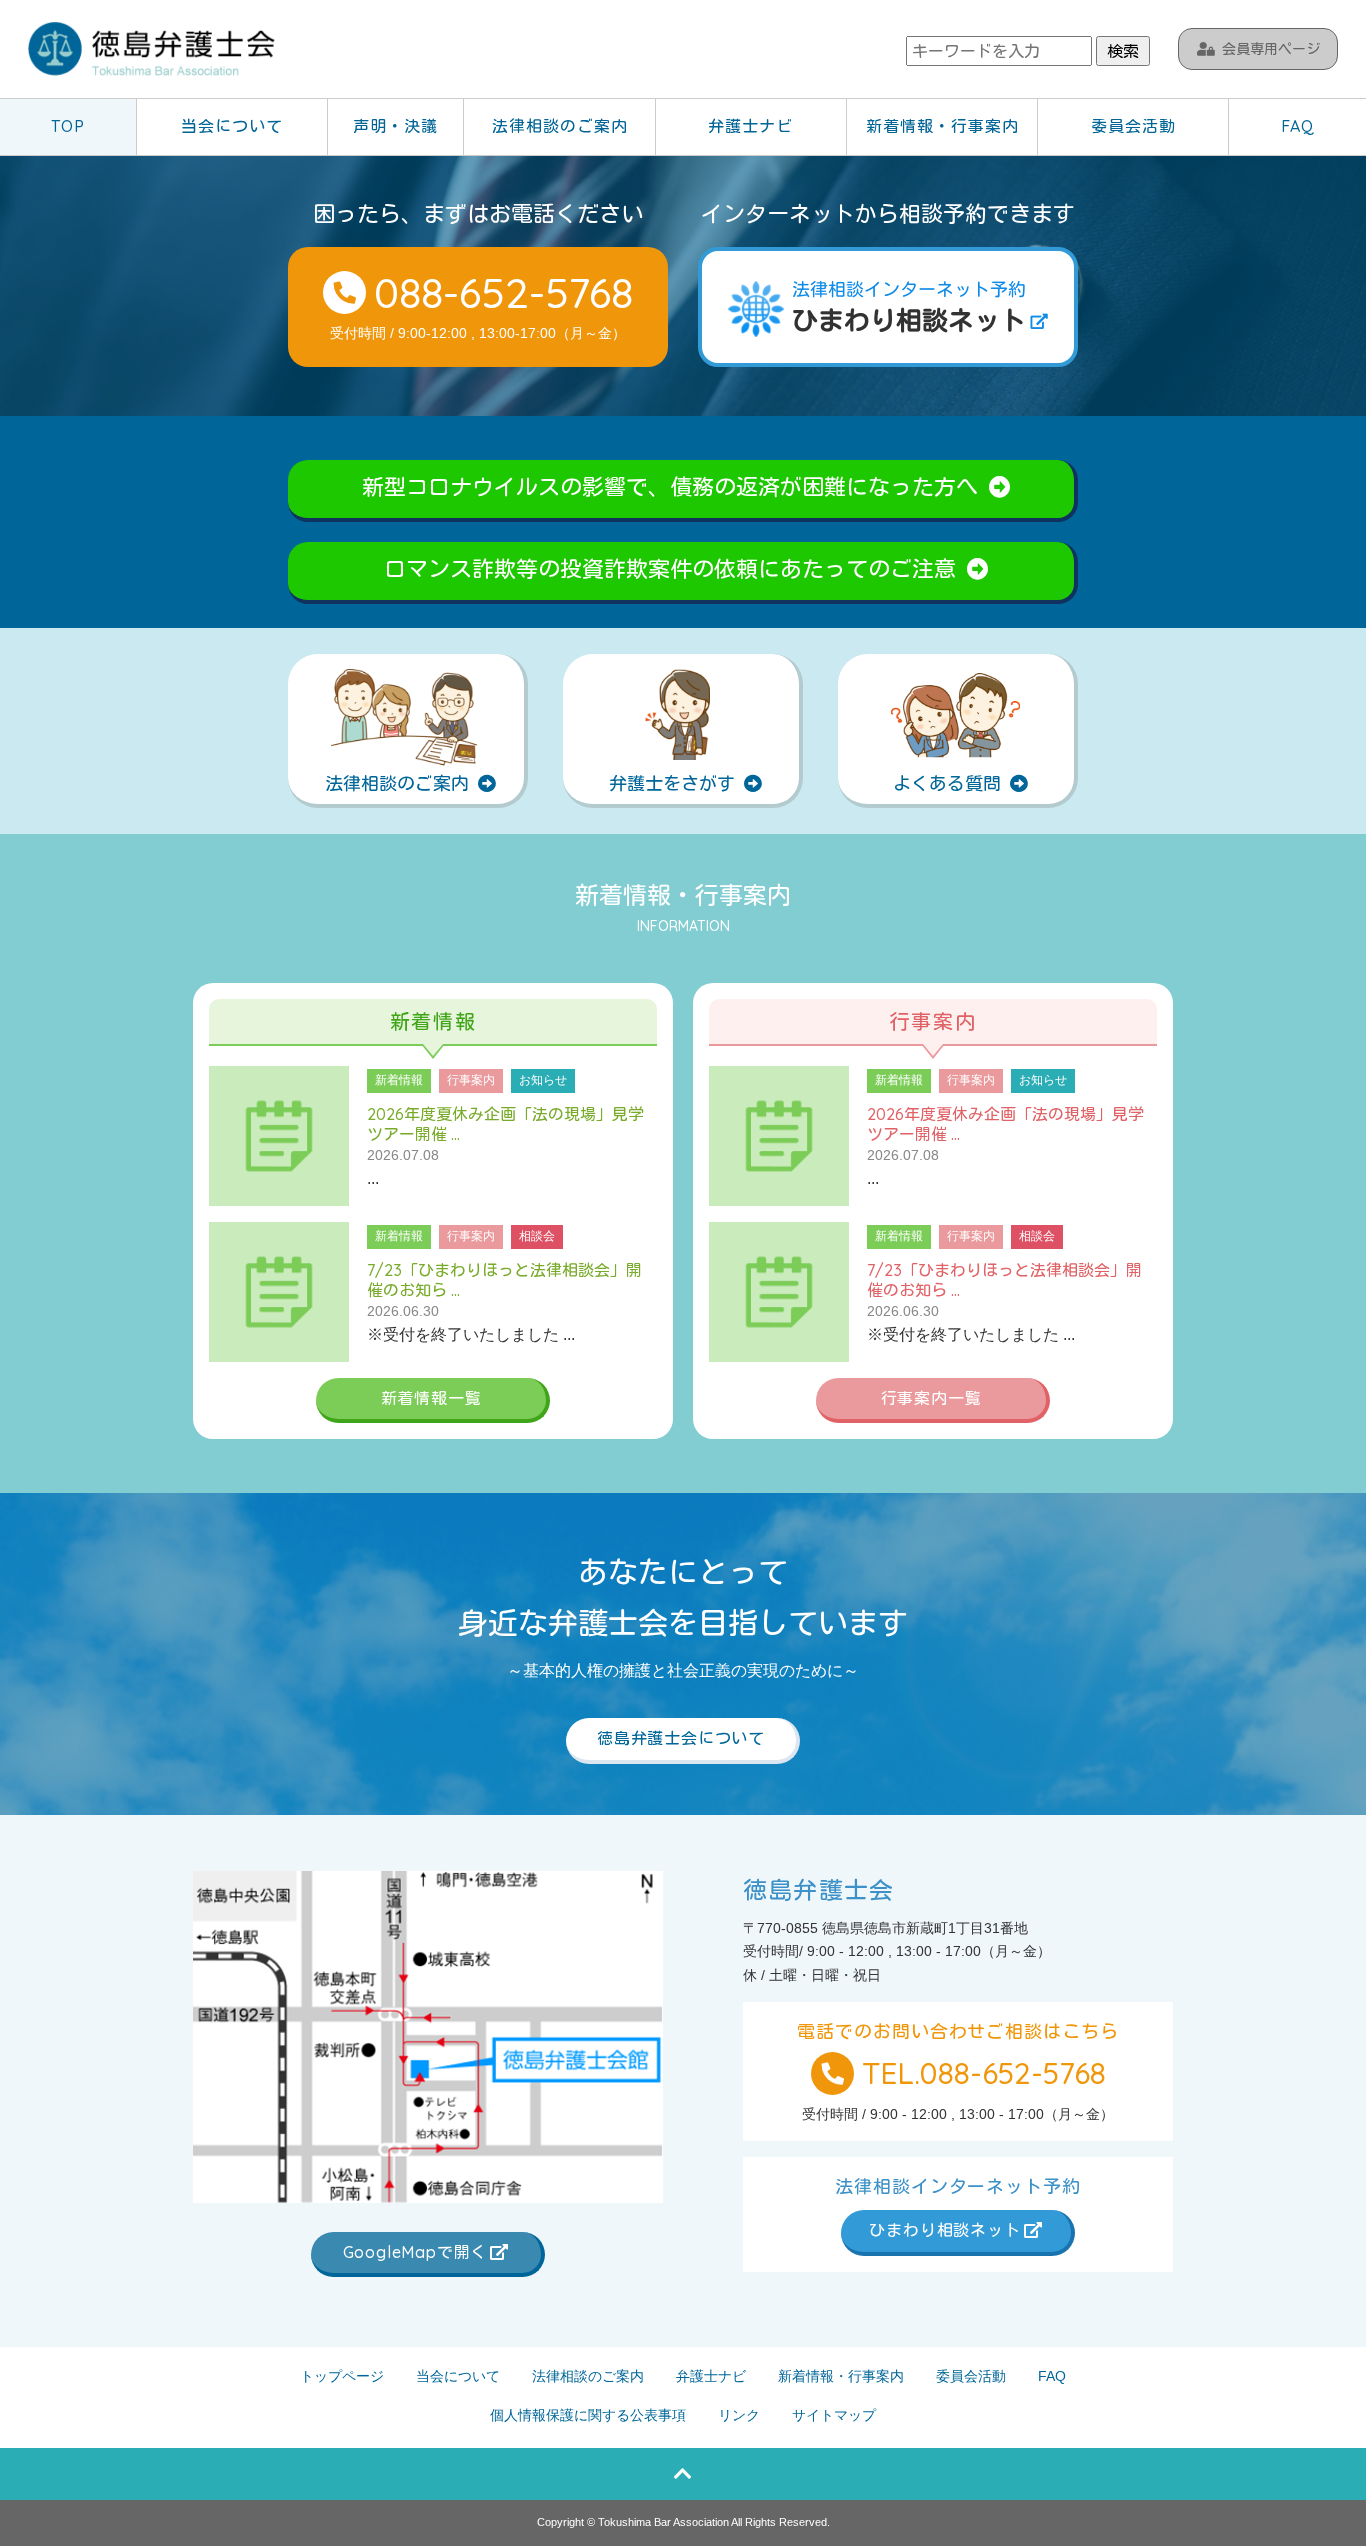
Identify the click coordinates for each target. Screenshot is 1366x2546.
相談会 (537, 1236)
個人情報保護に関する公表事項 (588, 2415)
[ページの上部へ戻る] (683, 2474)
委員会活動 (1133, 126)
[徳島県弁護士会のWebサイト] (153, 51)
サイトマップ (834, 2415)
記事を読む (433, 1136)
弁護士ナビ (750, 126)
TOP (68, 126)
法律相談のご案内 (560, 126)
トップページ (342, 2376)
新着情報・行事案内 (942, 126)
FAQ (1298, 126)
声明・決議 (395, 126)
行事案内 (471, 1080)
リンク (739, 2415)
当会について (232, 126)
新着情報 (399, 1080)
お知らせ (543, 1080)
